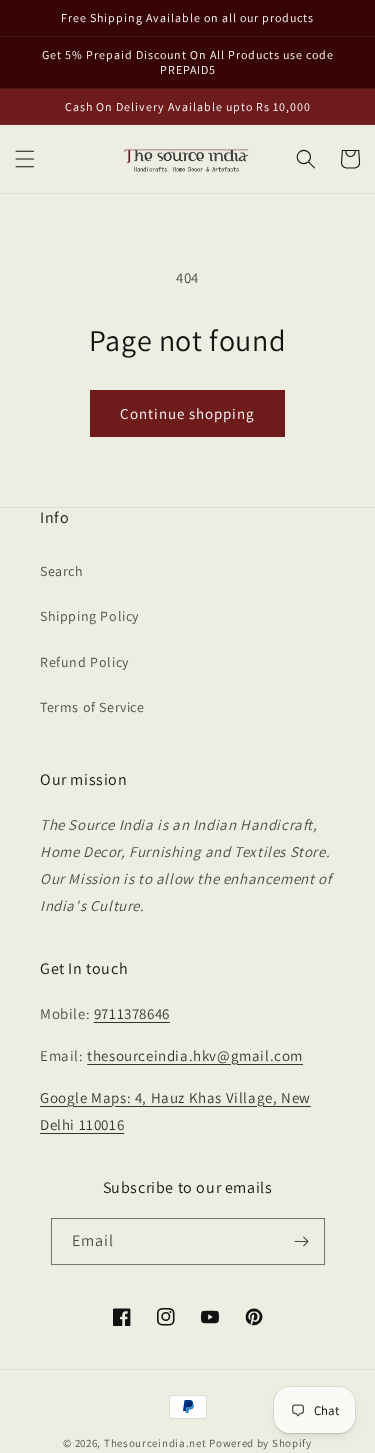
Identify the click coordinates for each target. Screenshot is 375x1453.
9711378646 (132, 1013)
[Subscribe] (302, 1241)
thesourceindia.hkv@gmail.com (195, 1055)
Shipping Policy (89, 616)
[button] (25, 159)
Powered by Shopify (260, 1443)
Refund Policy (84, 662)
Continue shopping (187, 413)
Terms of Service (92, 707)
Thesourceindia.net (155, 1443)
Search (62, 571)
